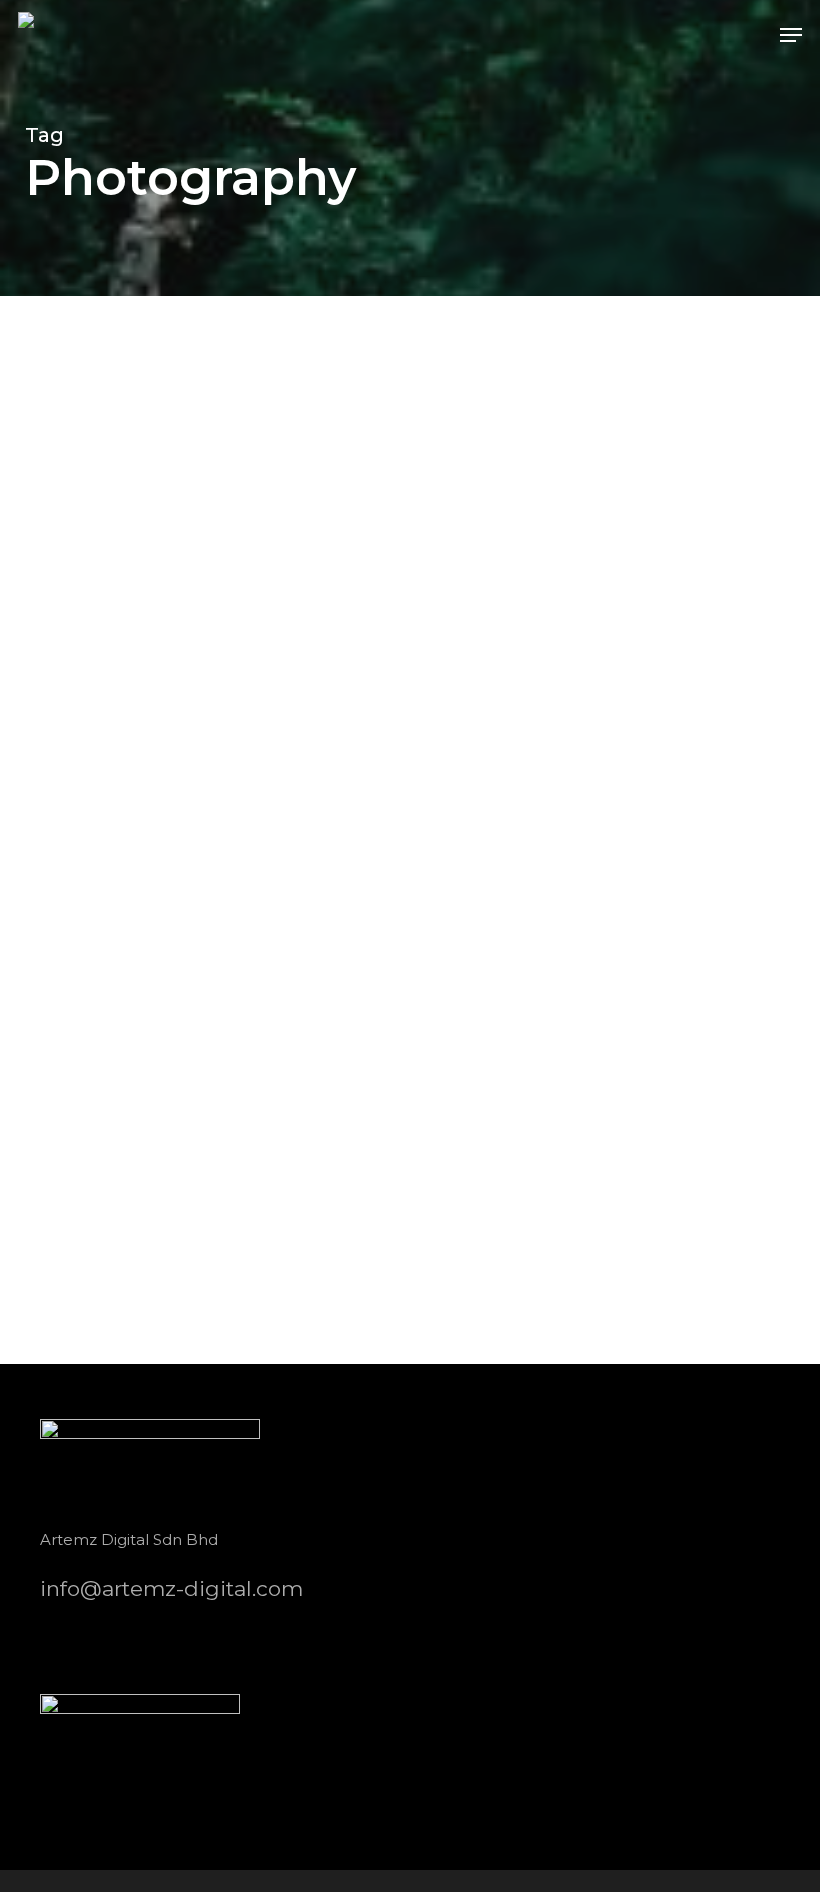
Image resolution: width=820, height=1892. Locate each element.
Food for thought (126, 1316)
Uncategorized (267, 1316)
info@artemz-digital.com (171, 1588)
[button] (791, 35)
